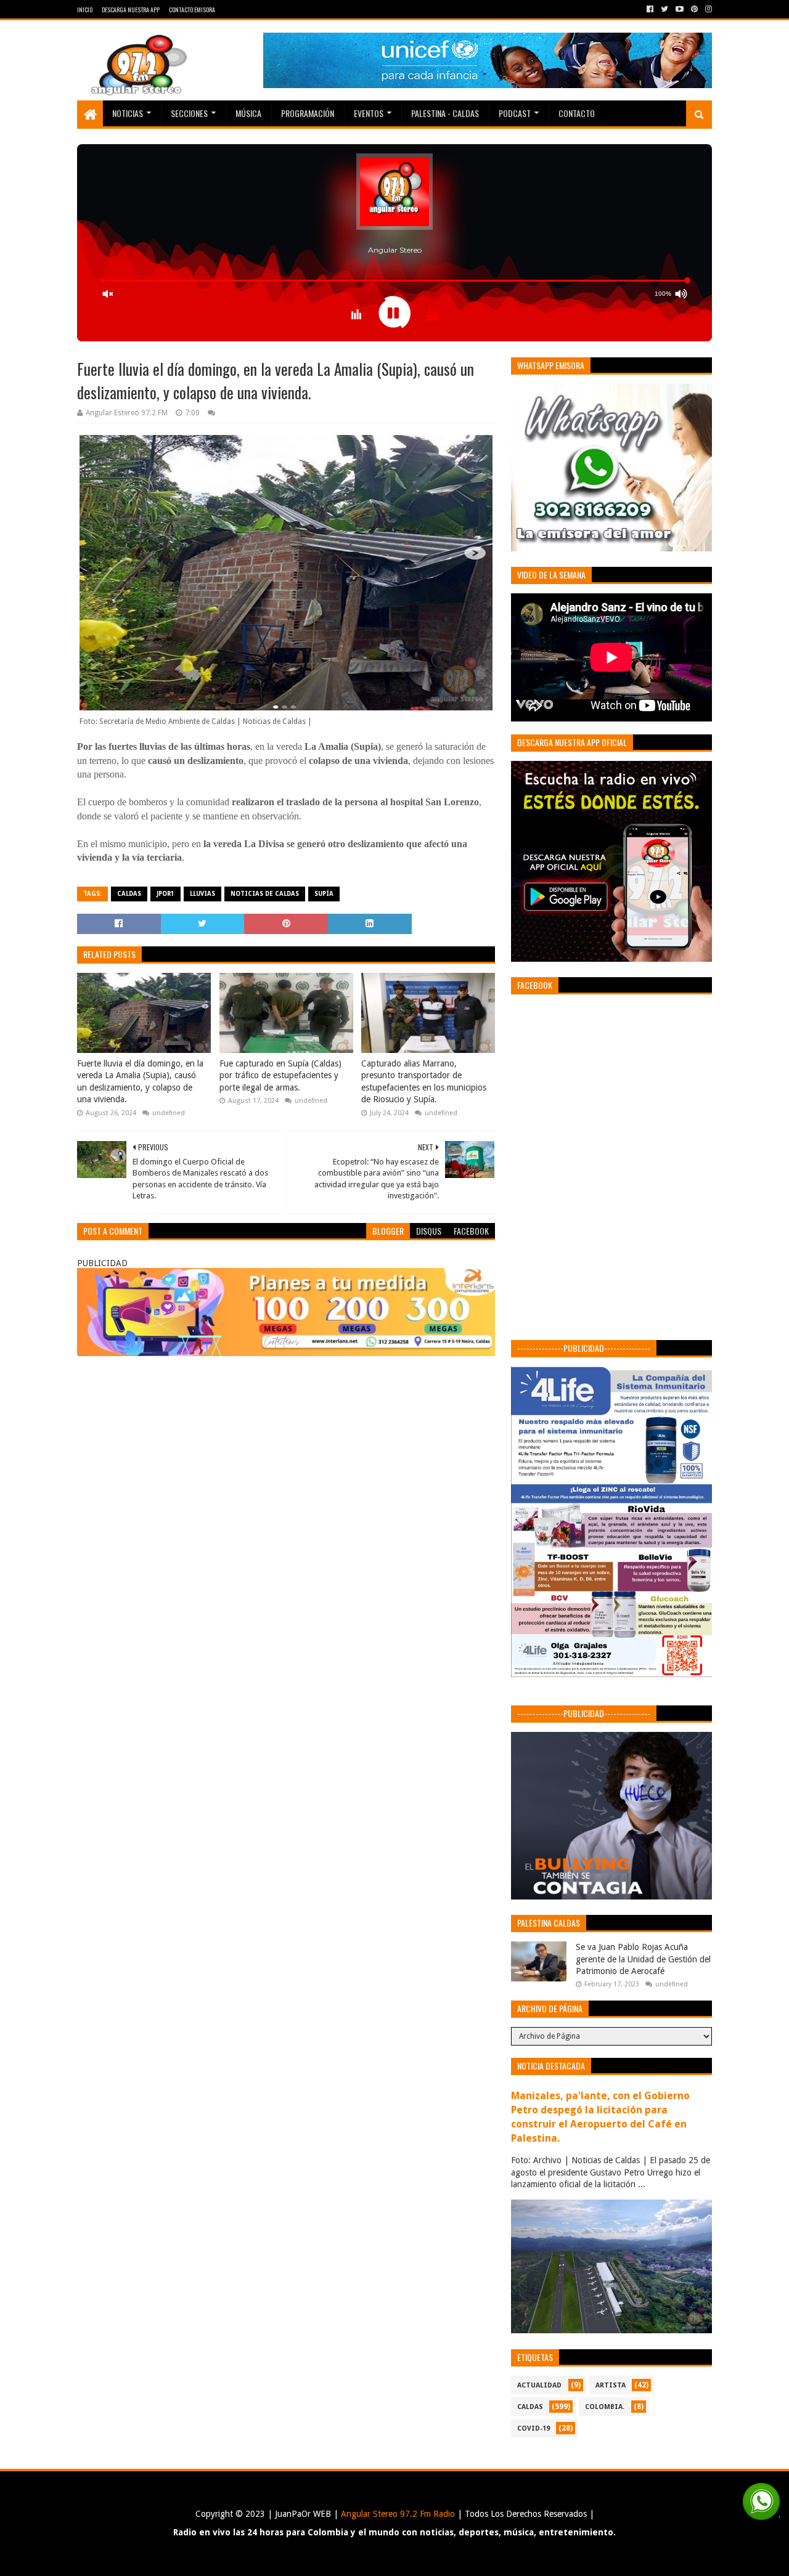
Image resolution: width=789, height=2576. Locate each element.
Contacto (577, 113)
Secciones (189, 113)
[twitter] (664, 9)
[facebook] (650, 9)
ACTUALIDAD (539, 2385)
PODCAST (515, 113)
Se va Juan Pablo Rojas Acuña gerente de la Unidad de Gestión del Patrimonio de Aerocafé (643, 1959)
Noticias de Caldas (265, 894)
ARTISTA (611, 2385)
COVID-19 (533, 2428)
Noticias (128, 113)
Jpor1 (166, 894)
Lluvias (202, 894)
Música (248, 113)
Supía (324, 894)
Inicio (85, 10)
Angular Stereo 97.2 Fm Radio (397, 2514)
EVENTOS (369, 113)
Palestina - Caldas (445, 113)
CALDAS (129, 894)
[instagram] (707, 9)
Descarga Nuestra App (131, 10)
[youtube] (680, 9)
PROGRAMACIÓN (308, 113)
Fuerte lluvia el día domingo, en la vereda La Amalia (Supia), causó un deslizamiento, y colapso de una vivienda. (140, 1082)
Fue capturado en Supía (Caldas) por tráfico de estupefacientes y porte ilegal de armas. (280, 1075)
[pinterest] (694, 9)
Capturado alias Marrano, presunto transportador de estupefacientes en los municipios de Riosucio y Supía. (424, 1082)
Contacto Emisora (192, 10)
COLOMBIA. (605, 2407)
